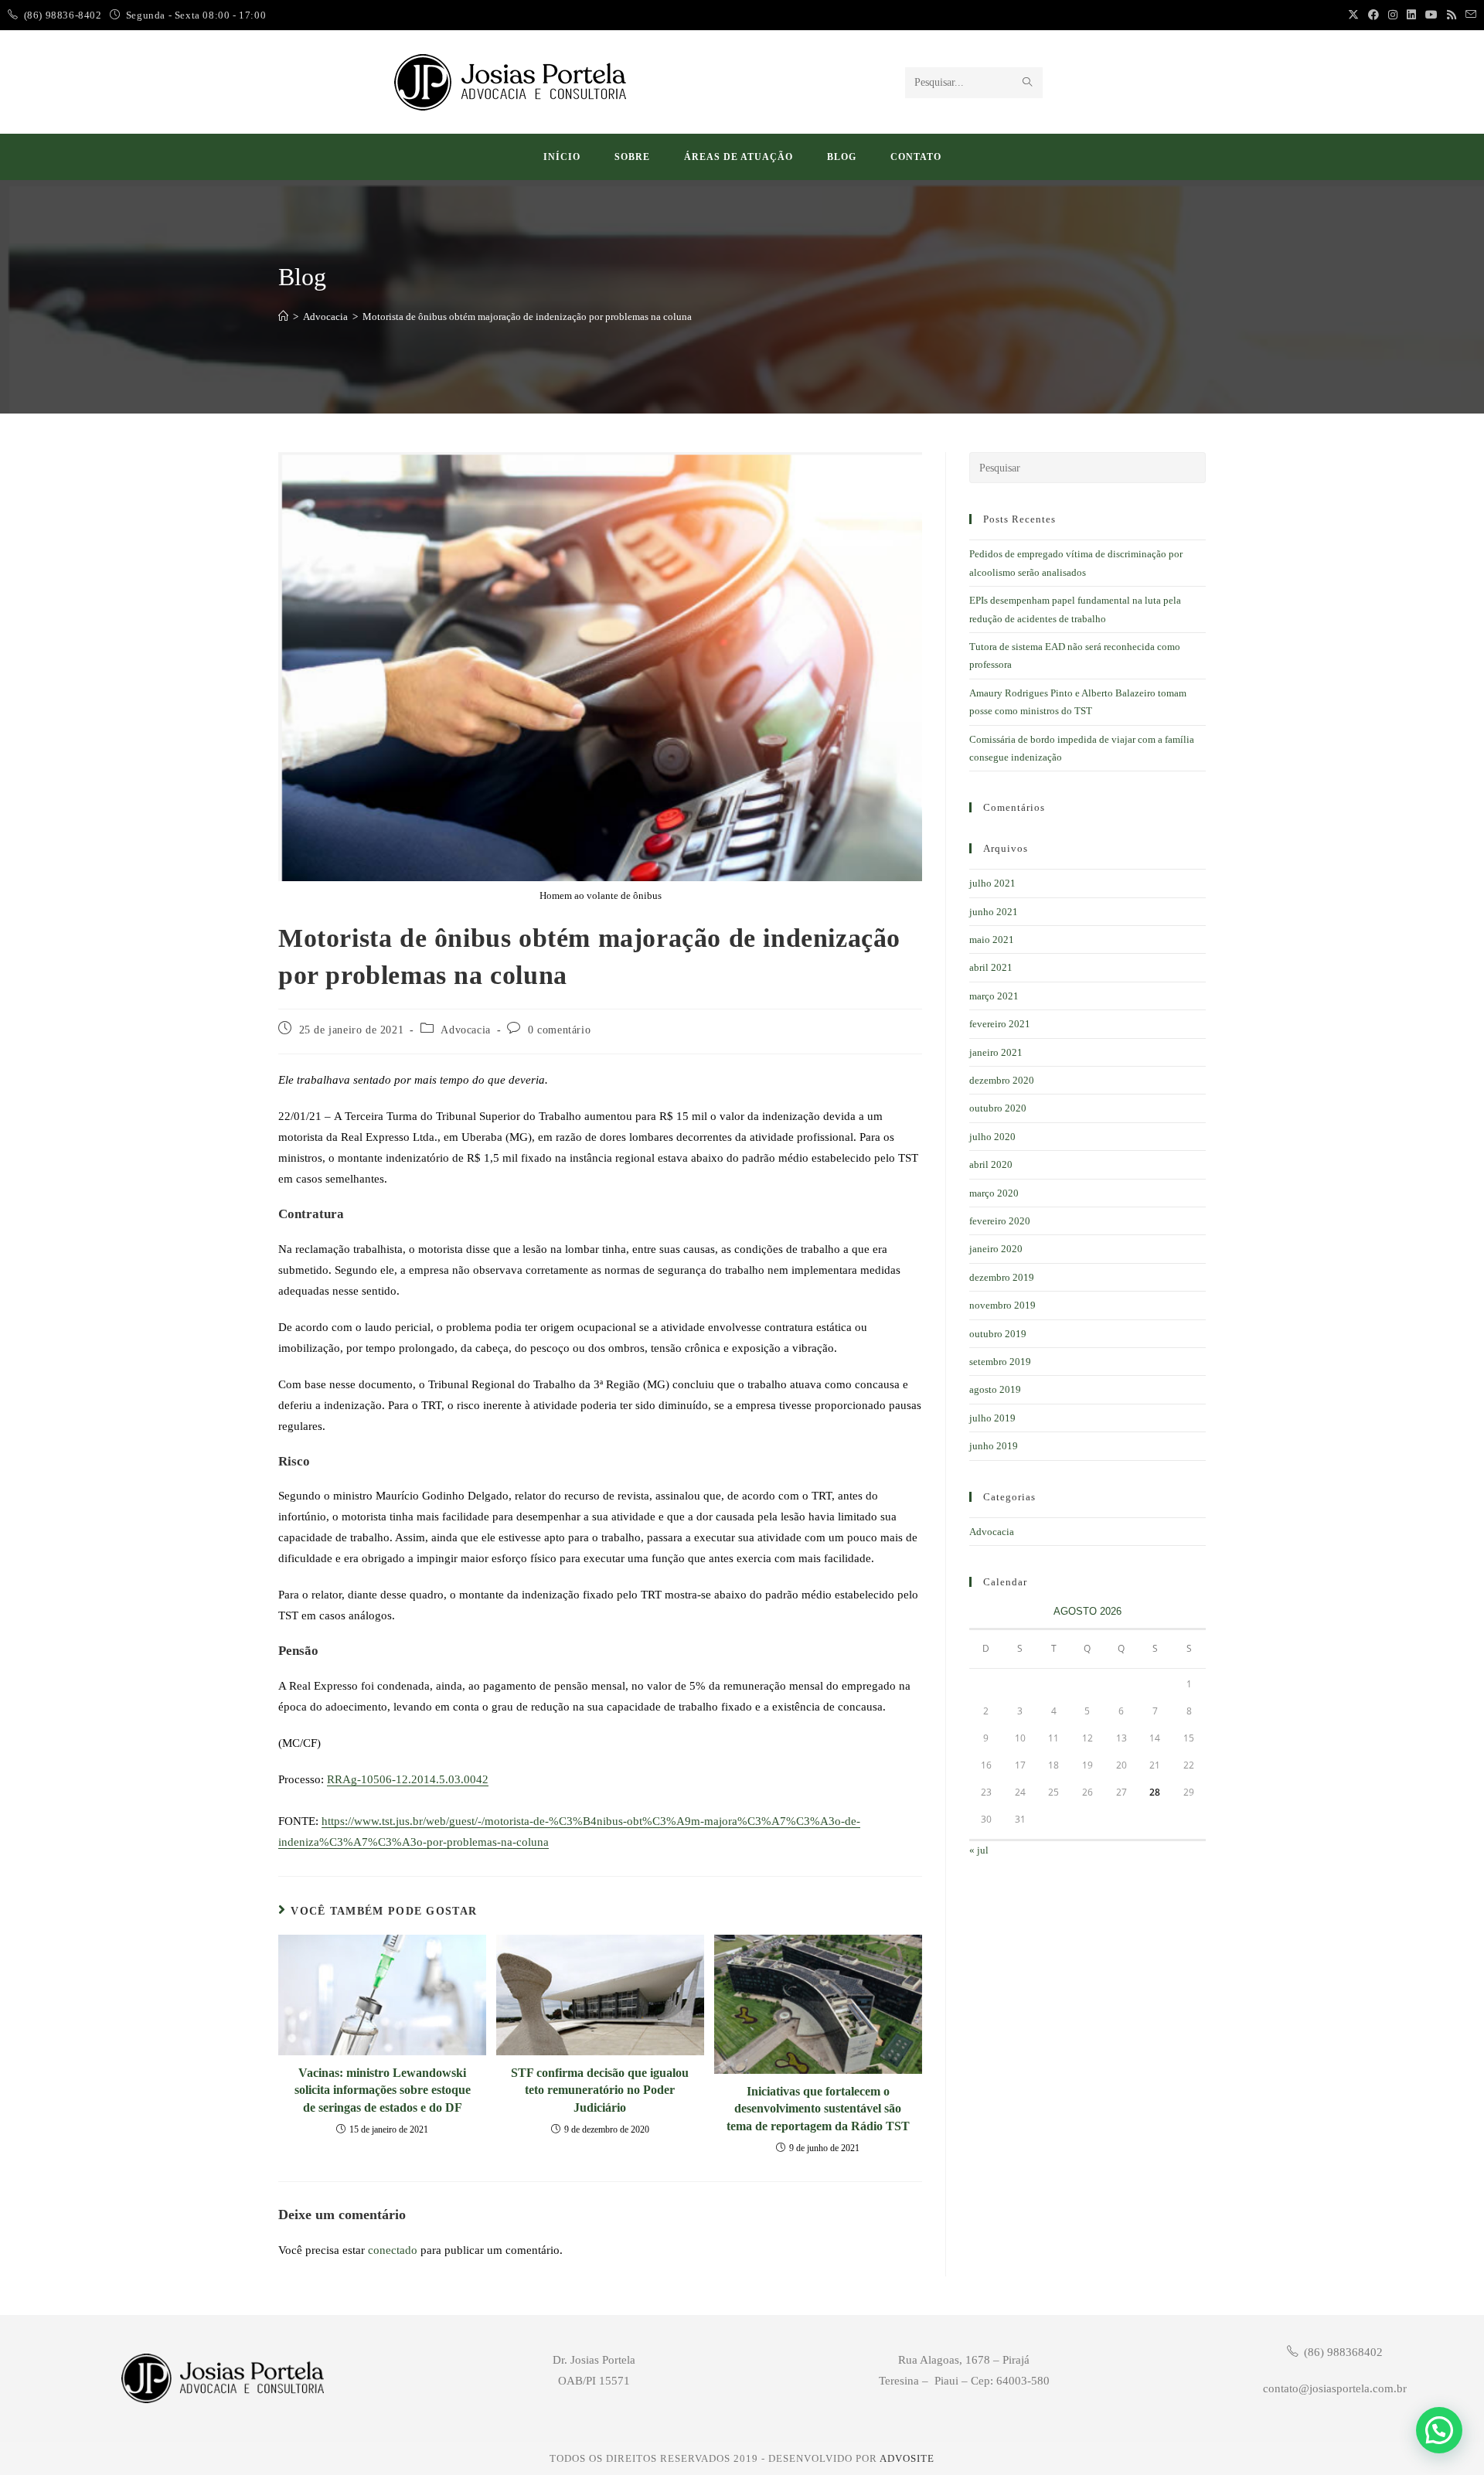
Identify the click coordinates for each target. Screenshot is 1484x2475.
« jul (979, 1850)
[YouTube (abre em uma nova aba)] (1431, 15)
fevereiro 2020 (1000, 1221)
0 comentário (559, 1030)
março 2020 (994, 1193)
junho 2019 (994, 1446)
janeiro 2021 (996, 1052)
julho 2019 (992, 1418)
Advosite (907, 2458)
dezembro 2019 (1002, 1277)
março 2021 (994, 996)
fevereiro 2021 (1000, 1024)
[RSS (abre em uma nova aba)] (1452, 15)
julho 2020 (992, 1137)
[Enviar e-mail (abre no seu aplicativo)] (1469, 15)
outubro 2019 (998, 1334)
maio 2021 (992, 940)
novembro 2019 (1002, 1305)
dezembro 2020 (1002, 1080)
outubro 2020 (998, 1108)
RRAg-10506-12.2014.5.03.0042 (408, 1779)
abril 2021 (991, 967)
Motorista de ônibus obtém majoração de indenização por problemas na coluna (527, 317)
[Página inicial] (283, 317)
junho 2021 (994, 912)
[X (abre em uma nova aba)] (1353, 15)
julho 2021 (992, 883)
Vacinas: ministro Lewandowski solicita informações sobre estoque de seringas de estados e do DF (383, 2090)
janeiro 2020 (996, 1249)
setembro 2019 (1000, 1362)
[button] (1439, 2430)
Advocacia (465, 1030)
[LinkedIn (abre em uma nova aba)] (1411, 15)
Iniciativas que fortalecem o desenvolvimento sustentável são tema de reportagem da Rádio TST (818, 2109)
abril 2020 (991, 1164)
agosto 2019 (995, 1389)
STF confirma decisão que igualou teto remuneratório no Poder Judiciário (600, 2090)
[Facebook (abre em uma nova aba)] (1373, 15)
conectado (393, 2250)
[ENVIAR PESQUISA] (1028, 83)
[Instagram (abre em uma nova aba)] (1393, 15)
